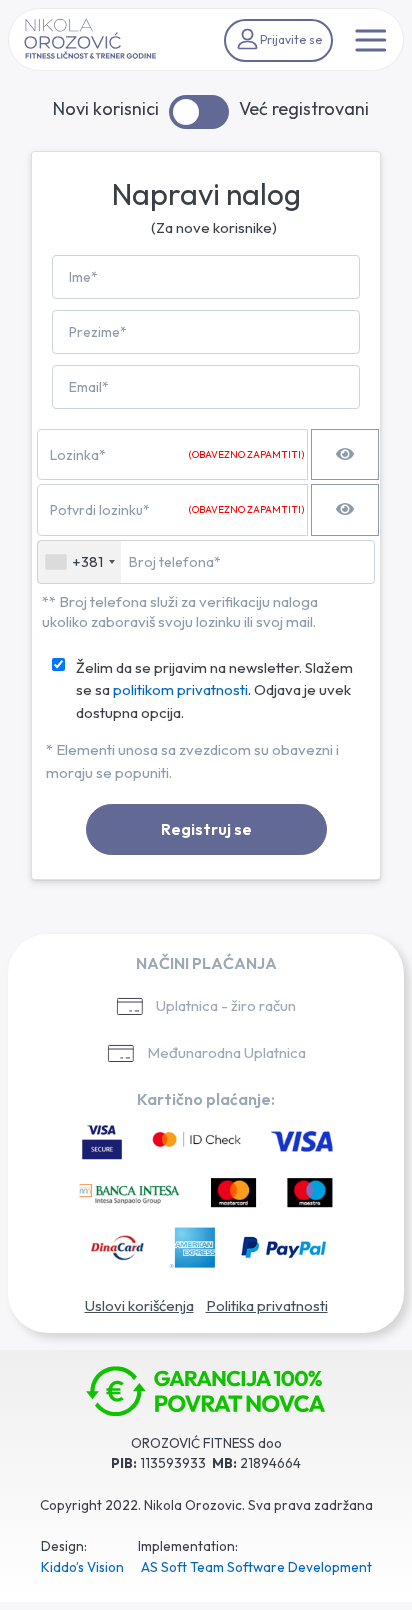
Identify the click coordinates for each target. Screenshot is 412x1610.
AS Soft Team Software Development (256, 1567)
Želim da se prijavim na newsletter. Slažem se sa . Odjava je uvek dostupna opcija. (214, 690)
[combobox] (79, 562)
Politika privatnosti (267, 1305)
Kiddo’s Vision (82, 1567)
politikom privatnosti (180, 689)
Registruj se (206, 829)
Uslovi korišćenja (139, 1305)
